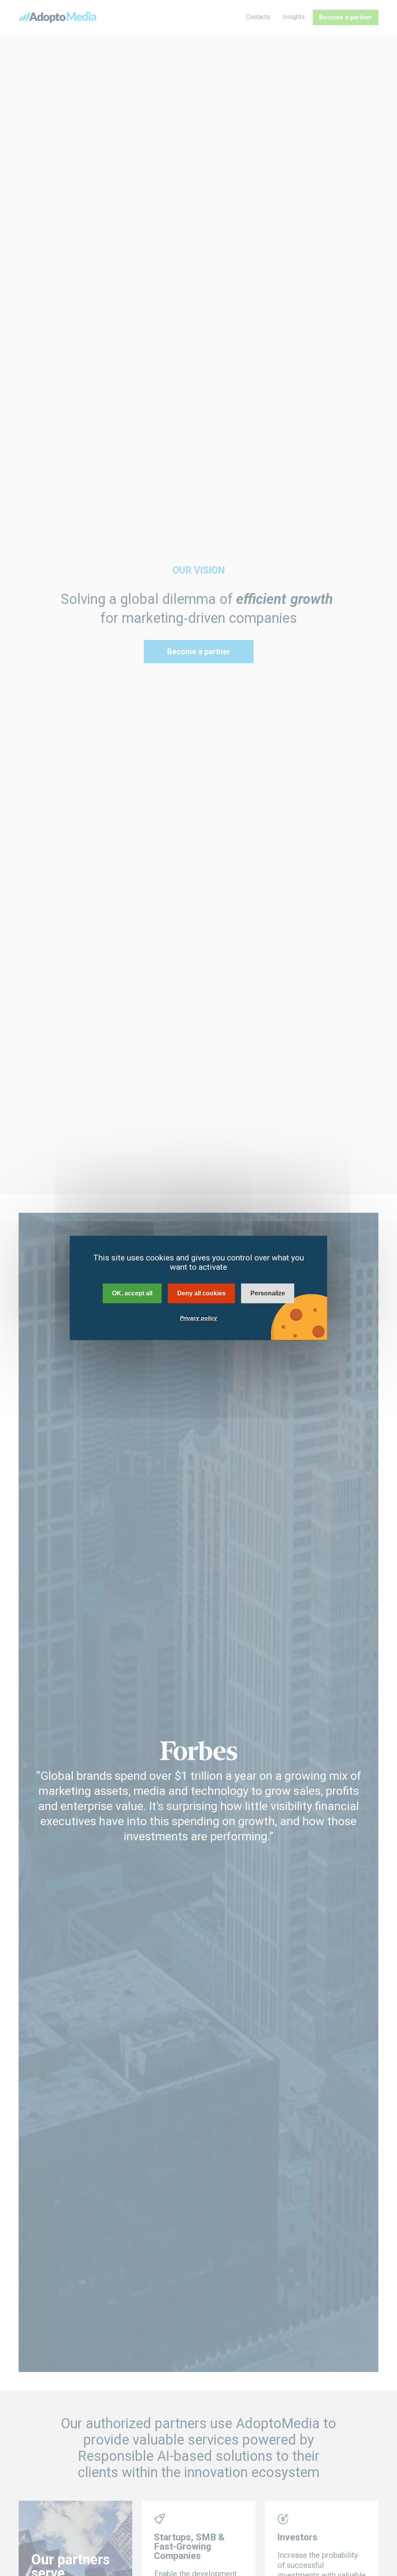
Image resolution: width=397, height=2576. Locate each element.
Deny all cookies (201, 1293)
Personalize (268, 1293)
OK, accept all (132, 1293)
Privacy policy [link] (198, 1318)
